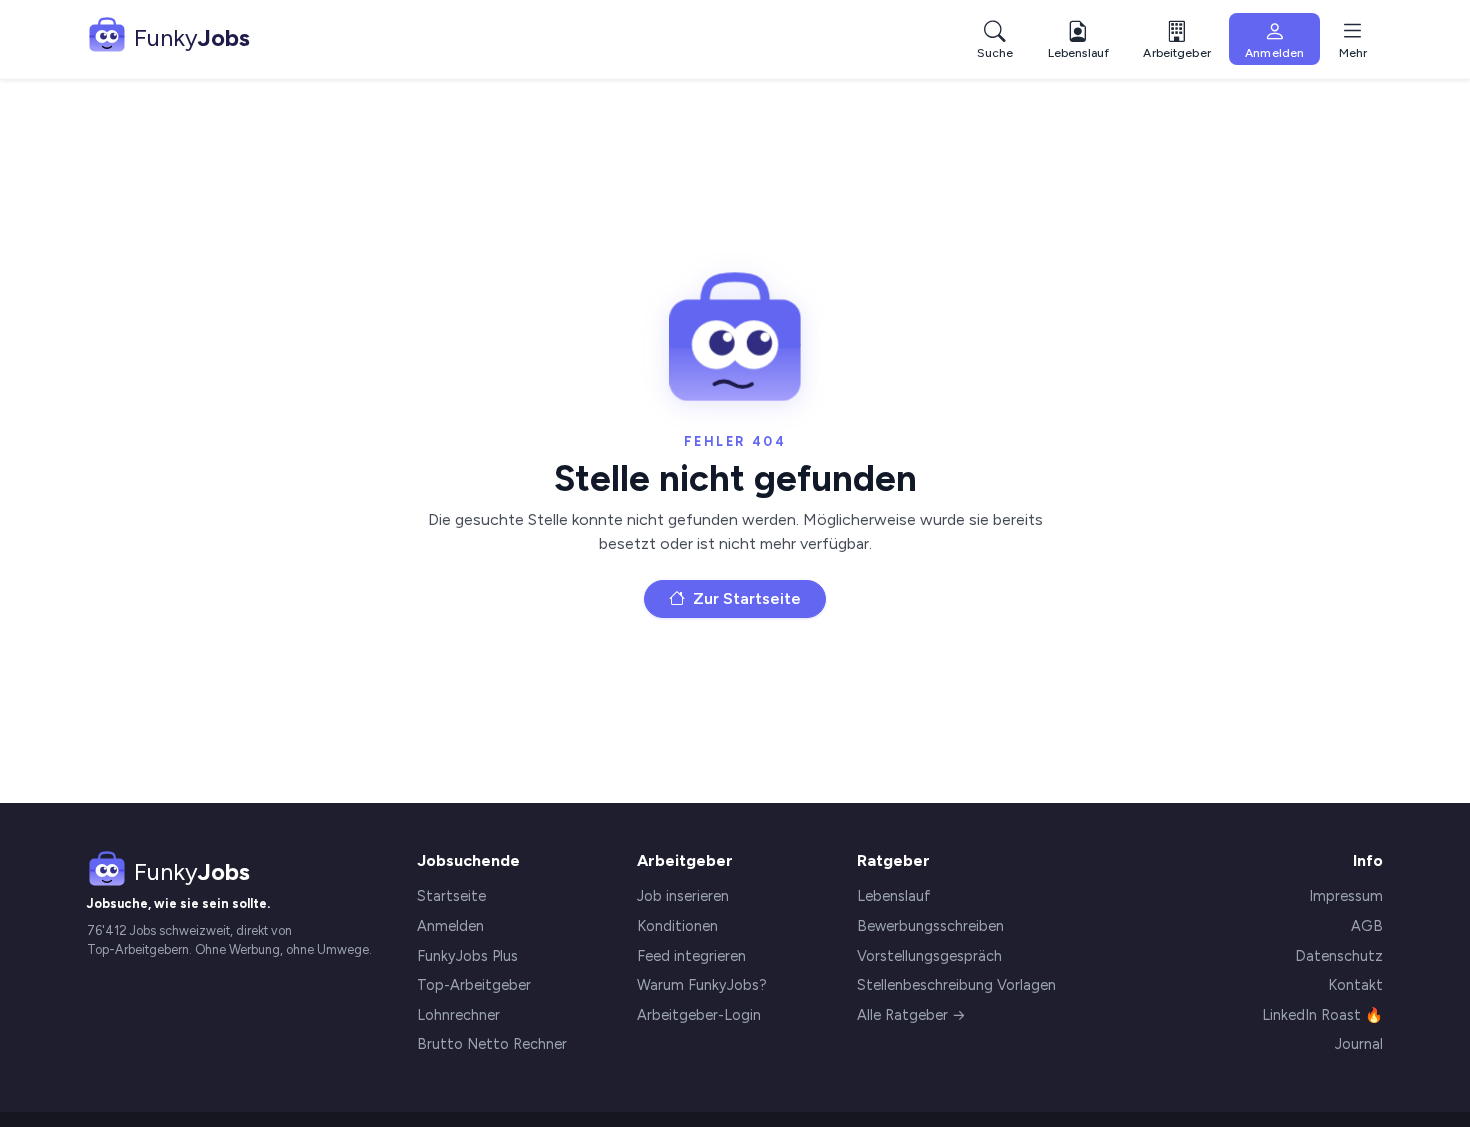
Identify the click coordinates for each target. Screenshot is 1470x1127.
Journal (1359, 1044)
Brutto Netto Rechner (492, 1044)
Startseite (451, 896)
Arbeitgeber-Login (699, 1015)
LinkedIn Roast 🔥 (1322, 1015)
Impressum (1346, 896)
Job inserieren (683, 896)
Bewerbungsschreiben (930, 926)
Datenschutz (1339, 956)
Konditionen (677, 926)
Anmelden (450, 926)
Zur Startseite (745, 598)
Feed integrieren (691, 956)
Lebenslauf (894, 896)
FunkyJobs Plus (467, 956)
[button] (1176, 39)
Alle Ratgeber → (911, 1015)
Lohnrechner (458, 1015)
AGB (1367, 926)
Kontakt (1355, 985)
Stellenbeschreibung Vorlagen (956, 985)
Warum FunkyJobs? (702, 985)
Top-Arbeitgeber (474, 985)
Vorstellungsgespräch (929, 956)
